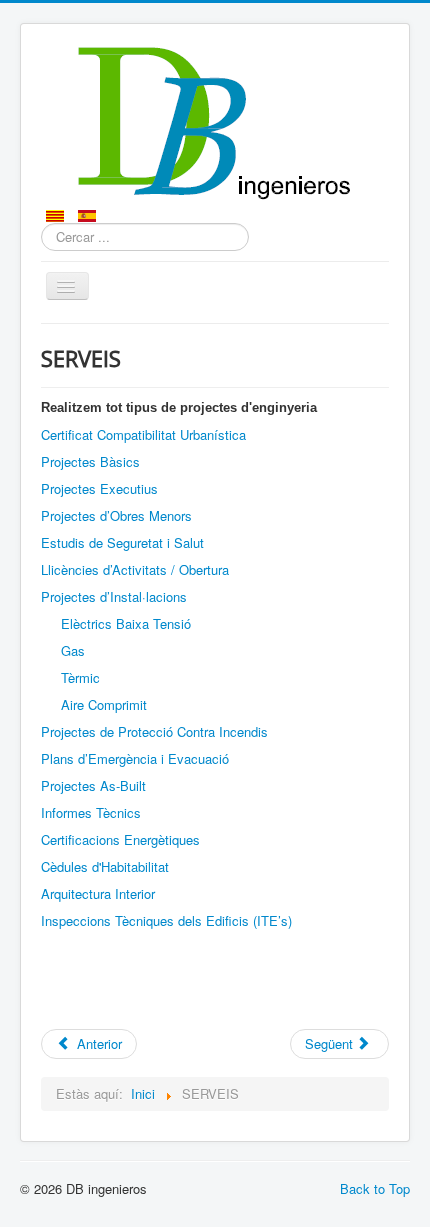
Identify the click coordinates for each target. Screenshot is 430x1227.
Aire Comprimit (104, 704)
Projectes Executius (99, 488)
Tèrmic (80, 677)
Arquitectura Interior (98, 893)
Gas (73, 650)
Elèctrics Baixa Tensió (126, 623)
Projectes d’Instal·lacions (114, 596)
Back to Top (375, 1188)
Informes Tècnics (91, 812)
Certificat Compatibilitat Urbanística (143, 434)
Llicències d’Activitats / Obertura (135, 569)
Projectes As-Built (93, 785)
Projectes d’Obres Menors (116, 515)
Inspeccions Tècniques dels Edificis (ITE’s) (166, 920)
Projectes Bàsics (90, 461)
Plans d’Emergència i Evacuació (135, 758)
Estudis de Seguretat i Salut (122, 542)
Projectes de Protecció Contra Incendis (154, 731)
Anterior (97, 1043)
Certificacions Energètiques (120, 839)
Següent (331, 1043)
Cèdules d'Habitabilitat (105, 866)
